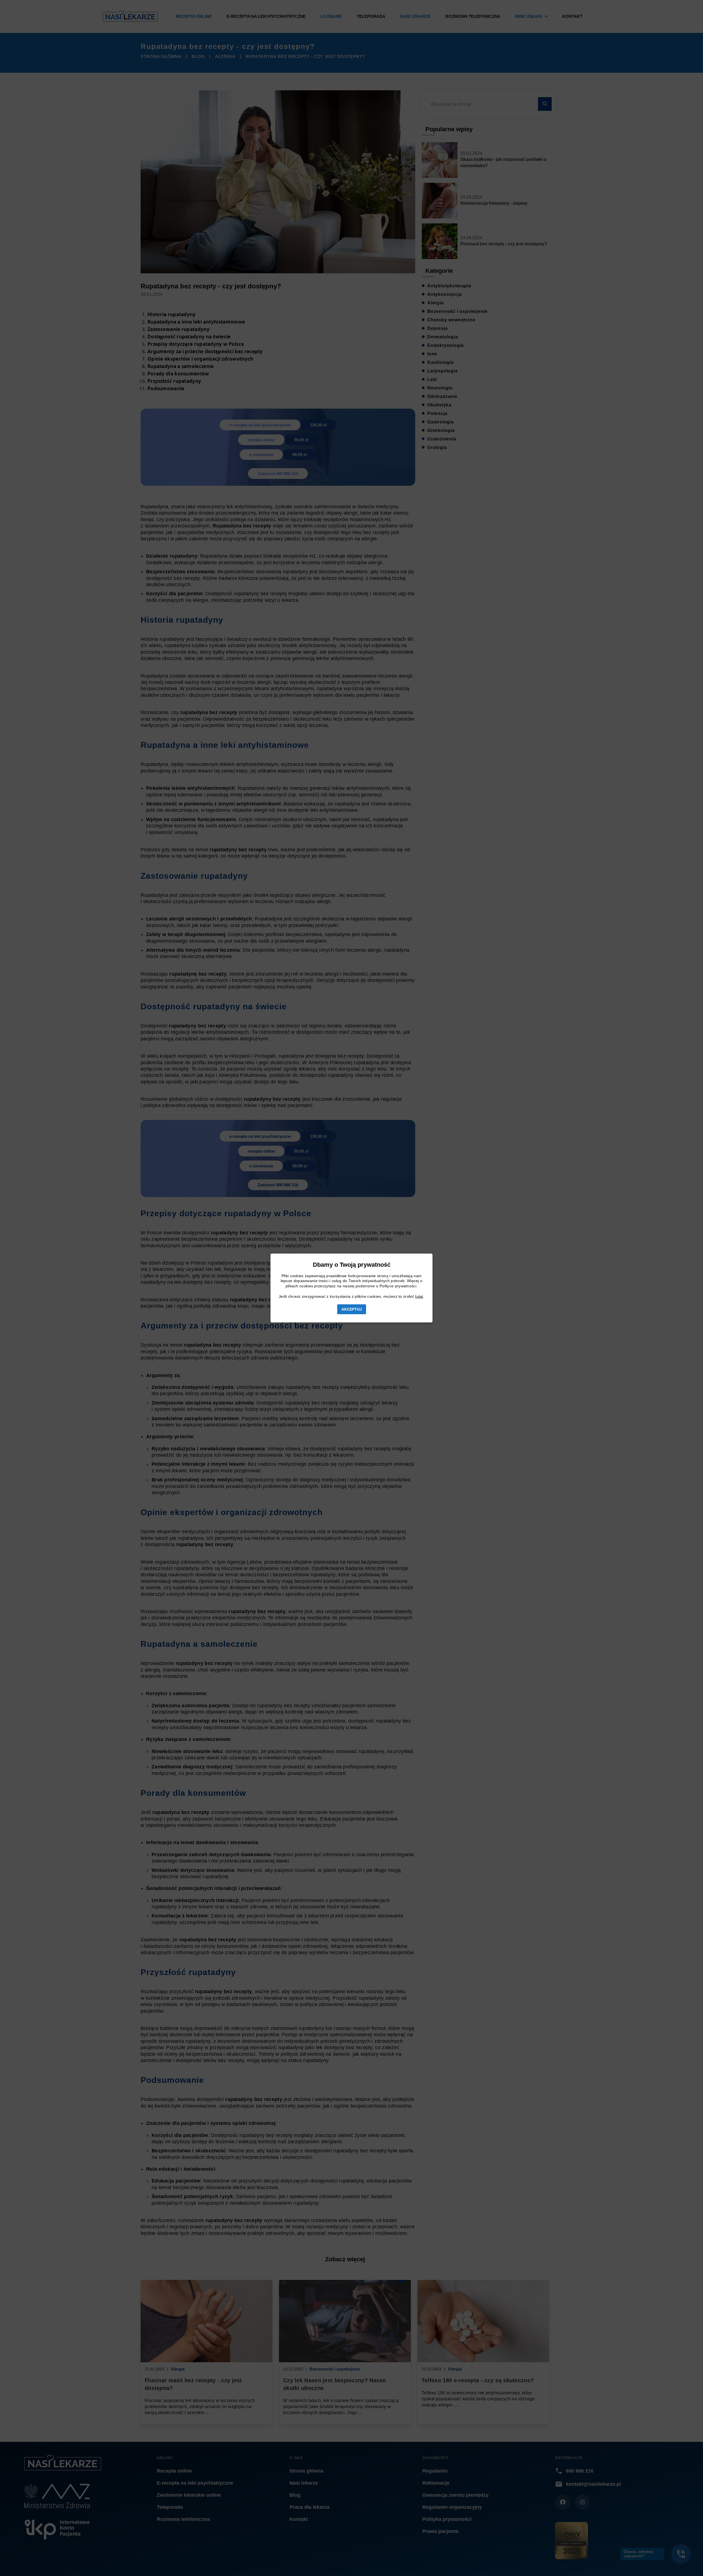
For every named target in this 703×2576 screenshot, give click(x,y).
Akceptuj (352, 1309)
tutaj (419, 1296)
